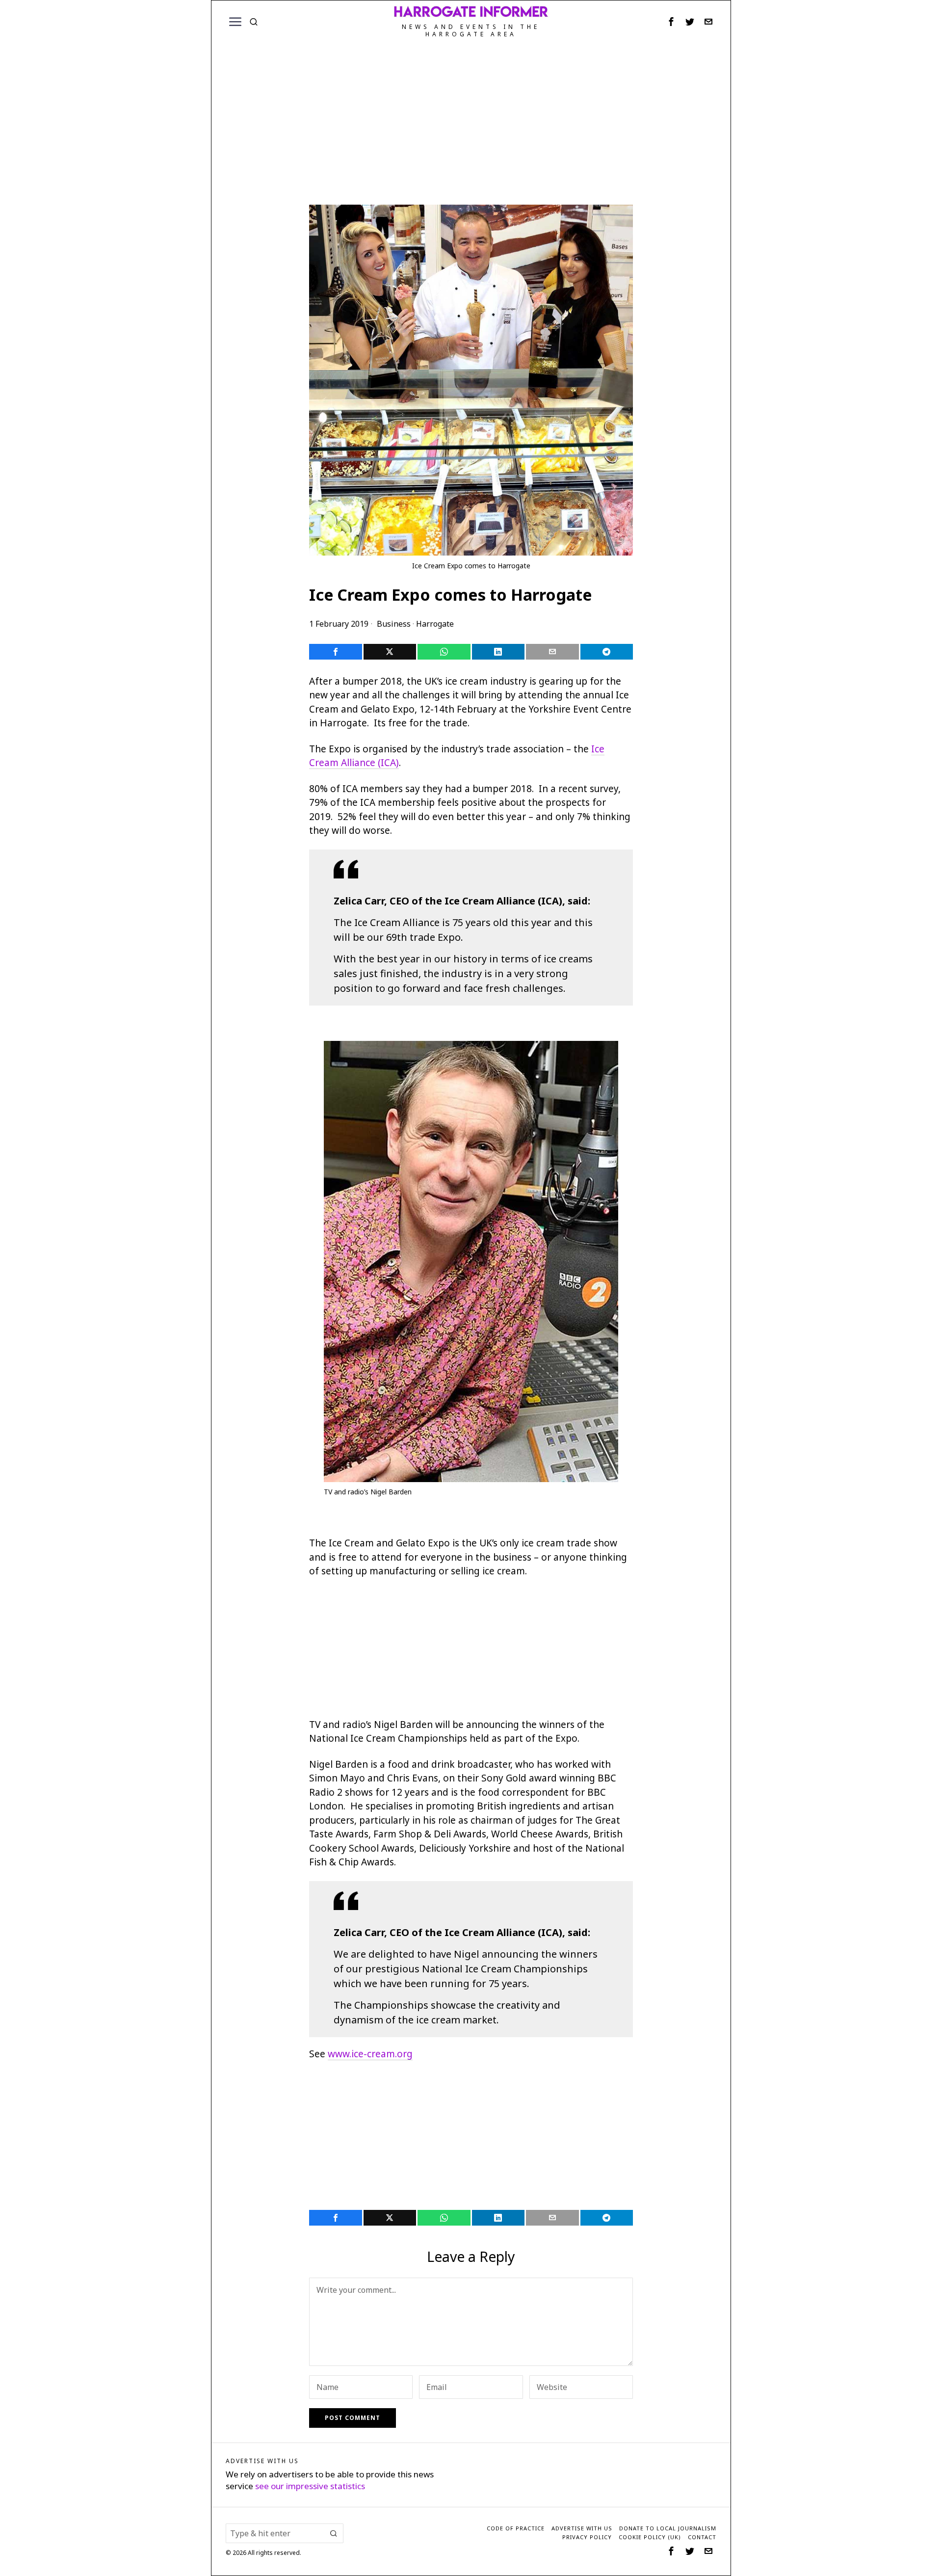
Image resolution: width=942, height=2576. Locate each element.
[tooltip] (671, 22)
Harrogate (435, 624)
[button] (334, 2533)
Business (394, 624)
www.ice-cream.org (370, 2054)
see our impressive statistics (310, 2486)
